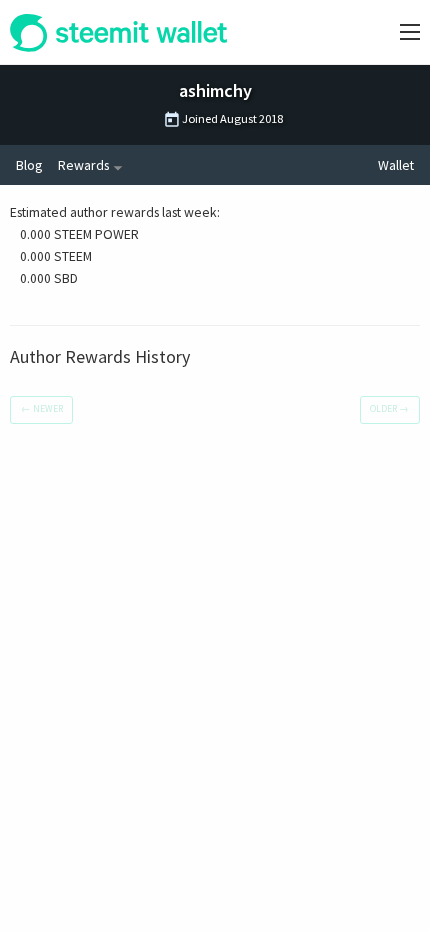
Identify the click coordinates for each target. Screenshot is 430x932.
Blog (29, 165)
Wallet (396, 165)
